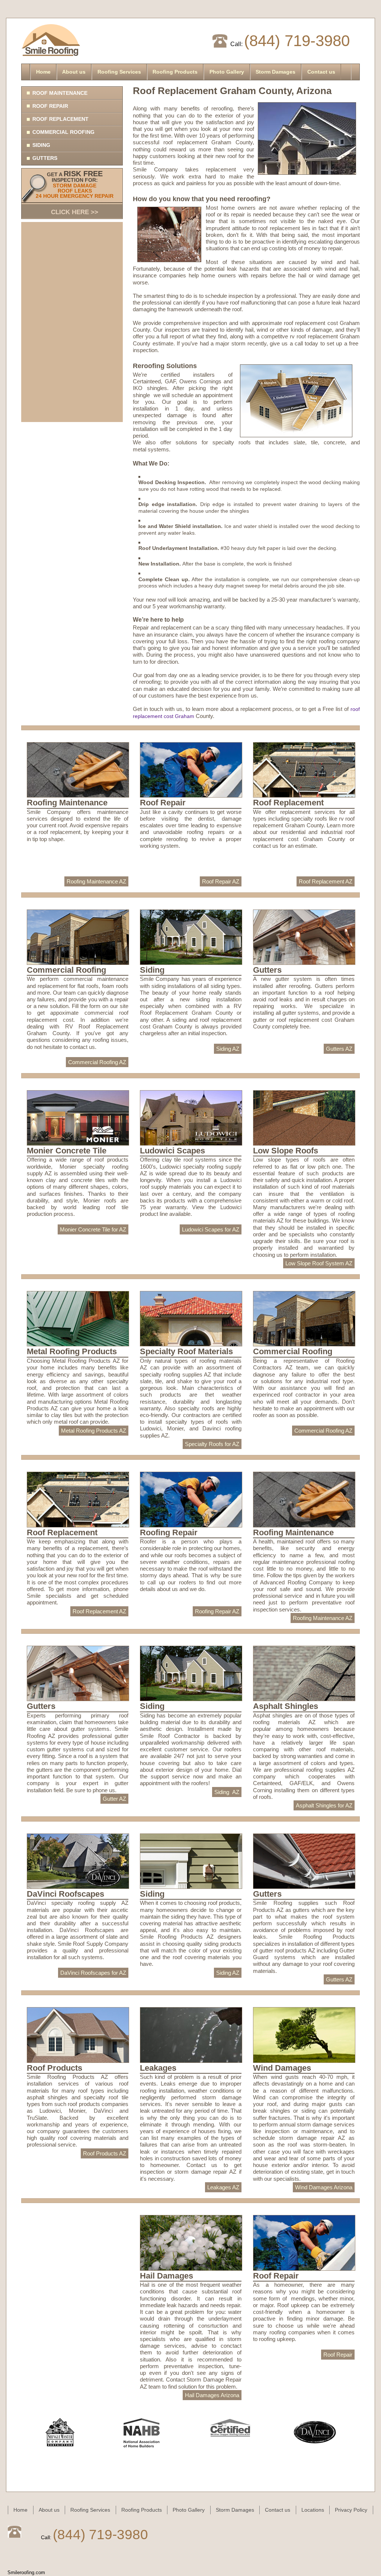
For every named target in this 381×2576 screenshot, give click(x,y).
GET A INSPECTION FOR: (75, 193)
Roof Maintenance (60, 93)
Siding (41, 145)
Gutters (45, 158)
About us (74, 72)
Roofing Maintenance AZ (96, 881)
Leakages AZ (223, 2187)
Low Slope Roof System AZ (319, 1263)
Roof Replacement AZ (326, 881)
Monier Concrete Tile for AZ (93, 1229)
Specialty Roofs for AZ (212, 1444)
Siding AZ (228, 1049)
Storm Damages (276, 72)
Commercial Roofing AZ (97, 1062)
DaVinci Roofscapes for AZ (93, 1973)
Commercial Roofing (63, 132)
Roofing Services (119, 72)
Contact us (321, 72)
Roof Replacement (60, 119)
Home (43, 72)
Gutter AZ (114, 1799)
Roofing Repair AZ (217, 1611)
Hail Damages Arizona (212, 2395)
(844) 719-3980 (297, 41)
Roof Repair (50, 106)
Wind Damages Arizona (324, 2187)
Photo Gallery (227, 72)
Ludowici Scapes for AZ (211, 1229)
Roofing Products (175, 72)
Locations (313, 2510)
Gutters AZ (339, 1049)
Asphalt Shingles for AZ (324, 1805)
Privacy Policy (351, 2510)
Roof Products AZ (105, 2153)
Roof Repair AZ (221, 881)
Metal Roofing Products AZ (94, 1431)
